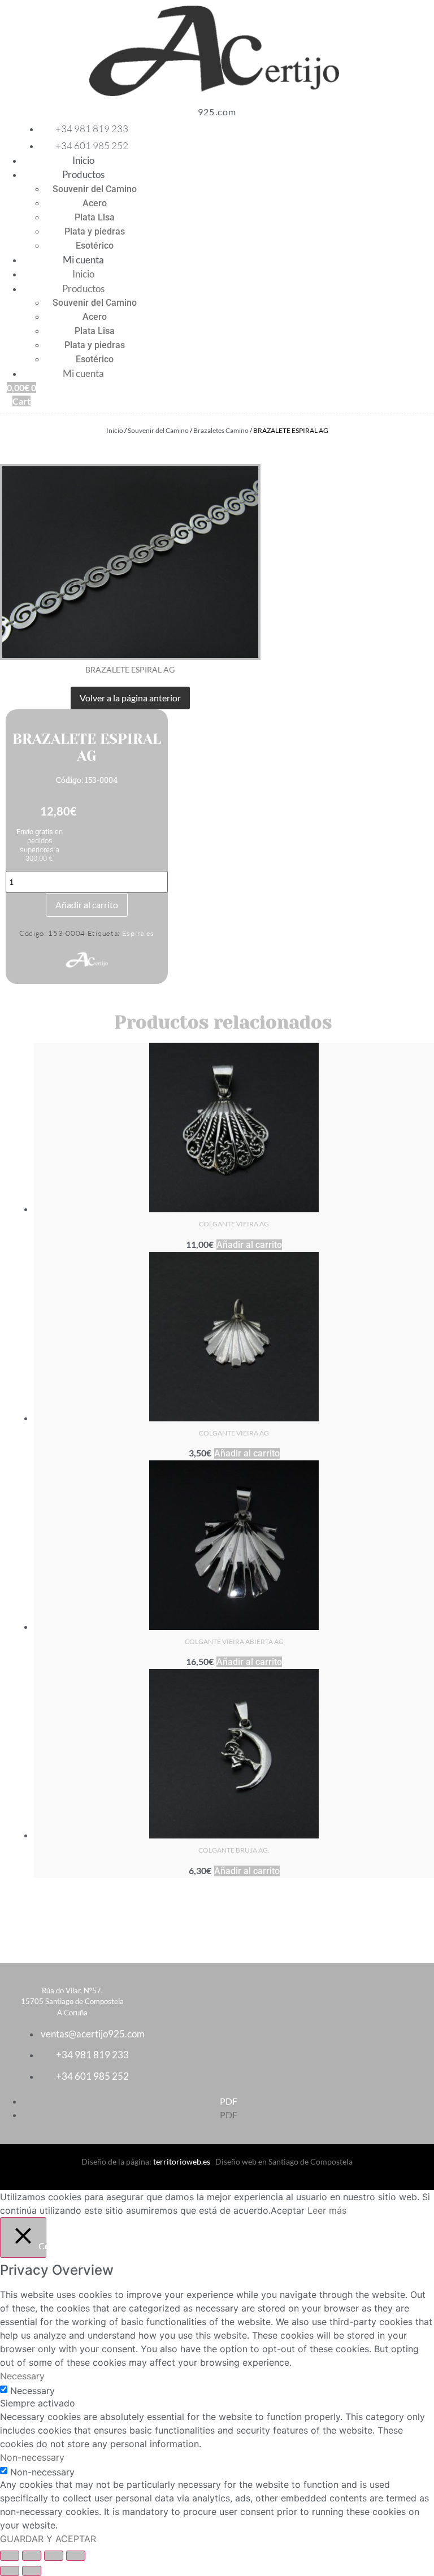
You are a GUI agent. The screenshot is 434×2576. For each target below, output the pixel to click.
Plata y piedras (95, 231)
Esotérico (95, 246)
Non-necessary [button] (32, 2457)
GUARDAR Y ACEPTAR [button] (48, 2539)
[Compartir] (54, 2556)
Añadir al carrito (87, 905)
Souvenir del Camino (95, 189)
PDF (229, 2101)
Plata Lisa (95, 217)
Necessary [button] (22, 2376)
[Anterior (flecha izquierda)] (10, 2571)
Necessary (32, 2391)
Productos (83, 174)
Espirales (138, 933)
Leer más (327, 2210)
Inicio (83, 160)
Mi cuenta (83, 260)
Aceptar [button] (288, 2210)
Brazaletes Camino (221, 430)
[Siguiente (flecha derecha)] (32, 2571)
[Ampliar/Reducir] (10, 2556)
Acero (95, 203)
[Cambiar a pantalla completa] (32, 2556)
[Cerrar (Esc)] (76, 2556)
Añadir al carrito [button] (249, 1245)
